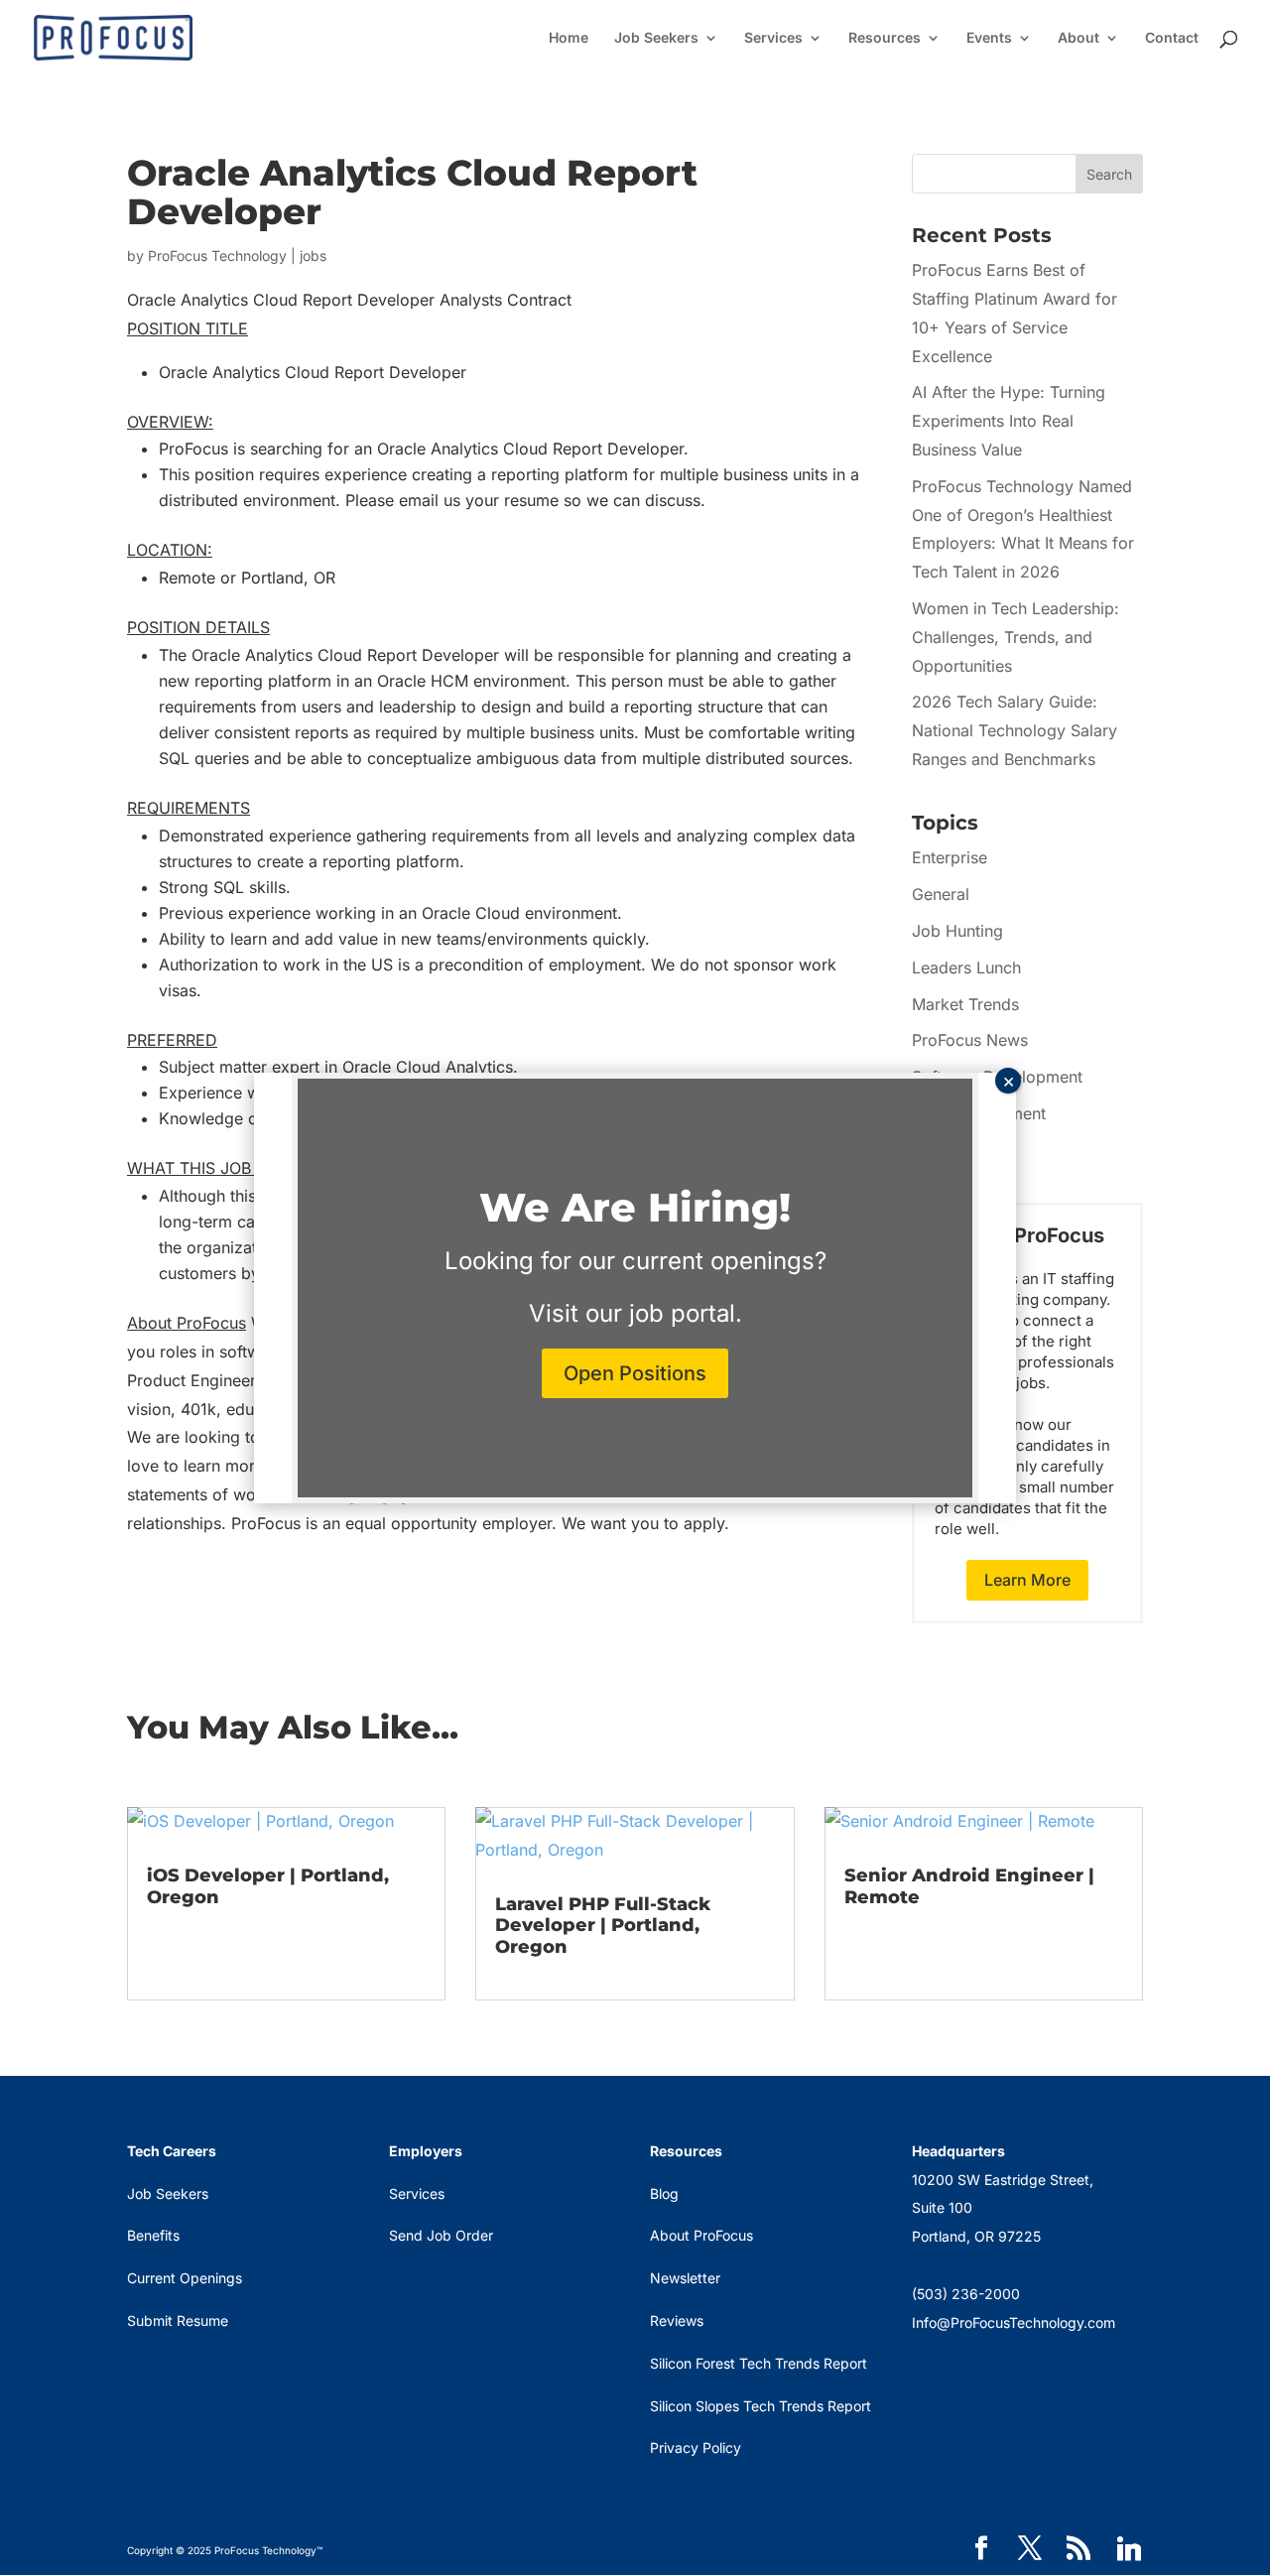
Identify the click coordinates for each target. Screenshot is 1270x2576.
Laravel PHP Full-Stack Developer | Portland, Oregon (603, 1926)
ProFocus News (970, 1040)
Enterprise (950, 857)
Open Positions (635, 1373)
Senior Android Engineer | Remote (969, 1886)
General (941, 894)
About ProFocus (701, 2235)
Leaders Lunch (966, 967)
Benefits (153, 2235)
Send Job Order (441, 2235)
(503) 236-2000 (966, 2294)
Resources (885, 38)
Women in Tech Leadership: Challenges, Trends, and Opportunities (1016, 637)
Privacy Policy (696, 2447)
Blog (664, 2193)
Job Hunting (957, 931)
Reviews (677, 2320)
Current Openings (185, 2278)
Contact (1172, 38)
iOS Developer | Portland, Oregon (268, 1886)
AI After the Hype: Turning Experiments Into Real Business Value (1009, 421)
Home (569, 38)
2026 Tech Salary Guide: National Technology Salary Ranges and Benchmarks (1015, 730)
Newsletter (685, 2278)
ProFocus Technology (217, 256)
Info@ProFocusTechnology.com (1014, 2322)
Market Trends (965, 1004)
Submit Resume (178, 2320)
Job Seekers (656, 38)
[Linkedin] (1129, 2549)
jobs (313, 256)
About (1079, 38)
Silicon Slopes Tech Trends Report (761, 2406)
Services (773, 38)
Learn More (1027, 1580)
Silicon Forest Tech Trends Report (759, 2363)
